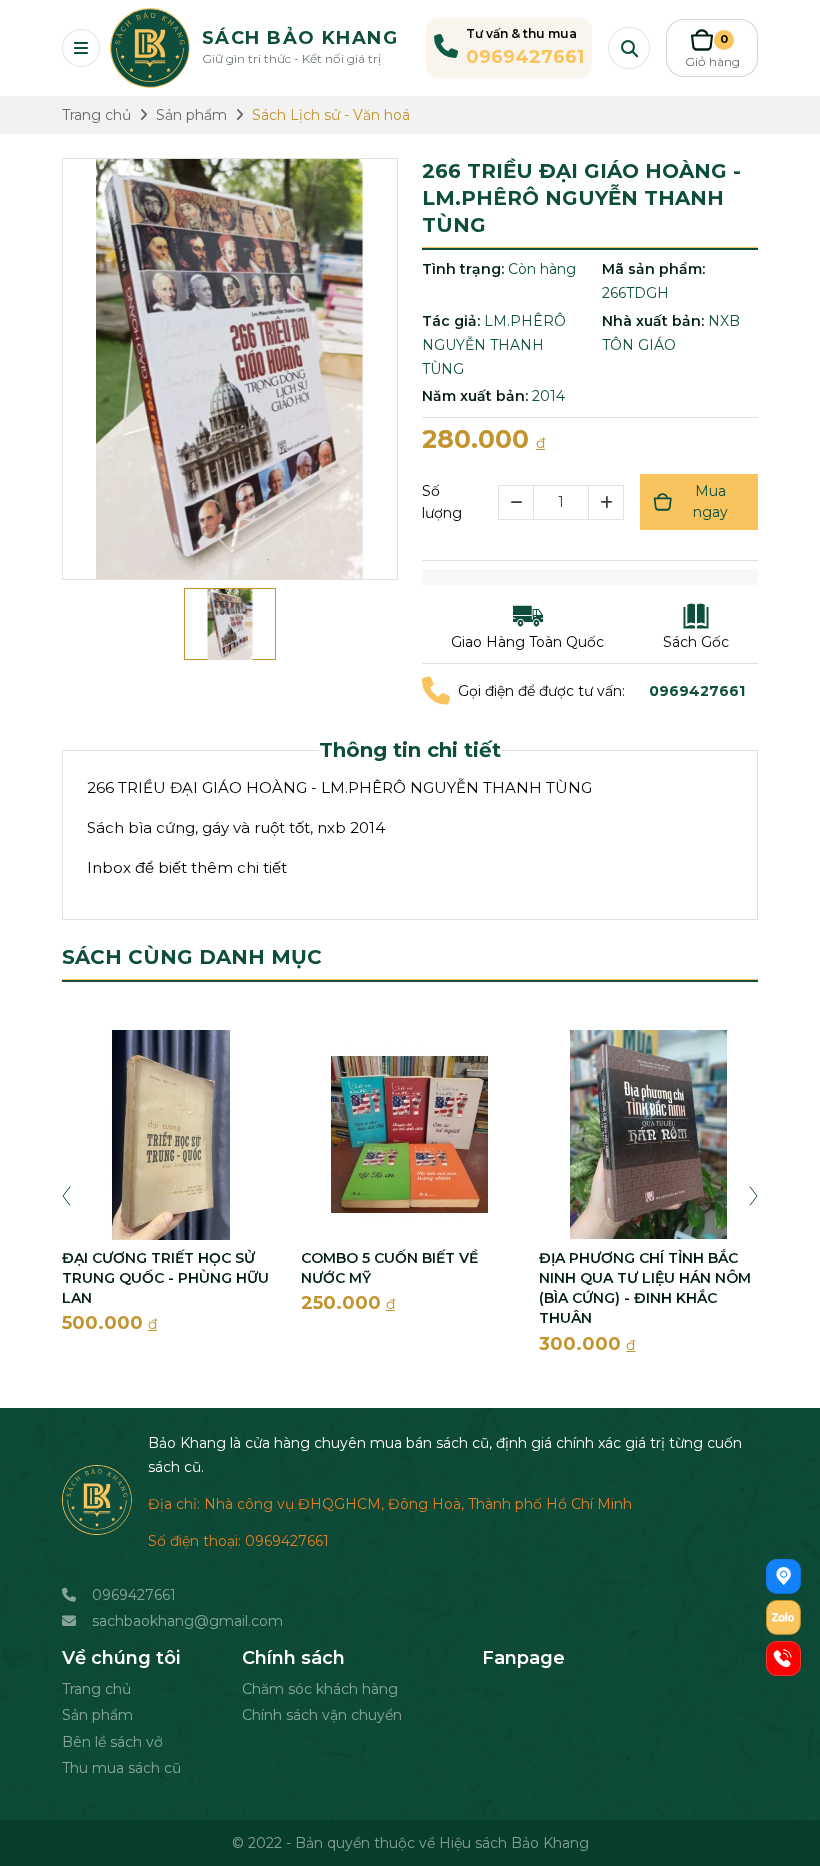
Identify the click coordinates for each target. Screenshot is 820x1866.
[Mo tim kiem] (629, 48)
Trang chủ (96, 1689)
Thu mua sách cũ (121, 1768)
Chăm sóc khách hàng (320, 1689)
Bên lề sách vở (112, 1742)
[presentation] (66, 1194)
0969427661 (134, 1595)
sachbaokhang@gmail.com (187, 1621)
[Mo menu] (81, 48)
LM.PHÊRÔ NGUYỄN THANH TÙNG (494, 345)
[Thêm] (606, 502)
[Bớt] (515, 502)
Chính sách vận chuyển (322, 1715)
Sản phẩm (97, 1715)
